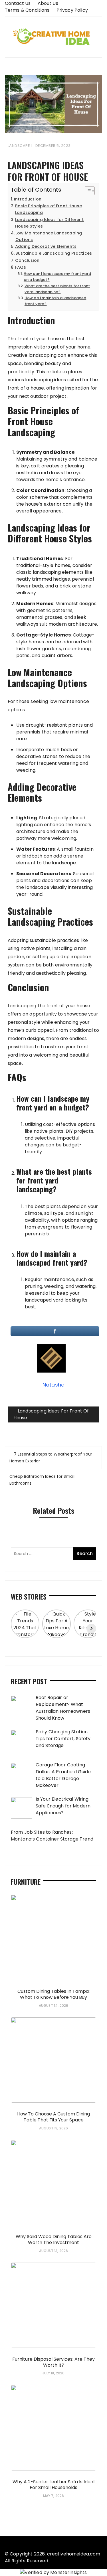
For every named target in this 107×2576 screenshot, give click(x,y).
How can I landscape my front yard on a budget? (57, 277)
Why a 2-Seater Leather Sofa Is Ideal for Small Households (53, 2485)
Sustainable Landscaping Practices (54, 253)
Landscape (19, 146)
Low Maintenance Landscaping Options (49, 236)
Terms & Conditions (27, 10)
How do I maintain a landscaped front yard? (55, 301)
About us (48, 3)
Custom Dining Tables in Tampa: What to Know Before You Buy (53, 1994)
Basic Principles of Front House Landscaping (49, 209)
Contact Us (18, 3)
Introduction (28, 199)
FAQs (21, 267)
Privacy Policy (72, 10)
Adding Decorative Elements (46, 246)
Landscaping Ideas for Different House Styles (50, 223)
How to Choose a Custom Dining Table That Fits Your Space (53, 2117)
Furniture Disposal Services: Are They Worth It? (53, 2362)
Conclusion (27, 260)
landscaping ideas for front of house (51, 1414)
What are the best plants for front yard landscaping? (57, 289)
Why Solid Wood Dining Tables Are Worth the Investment (54, 2239)
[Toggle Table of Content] (87, 191)
